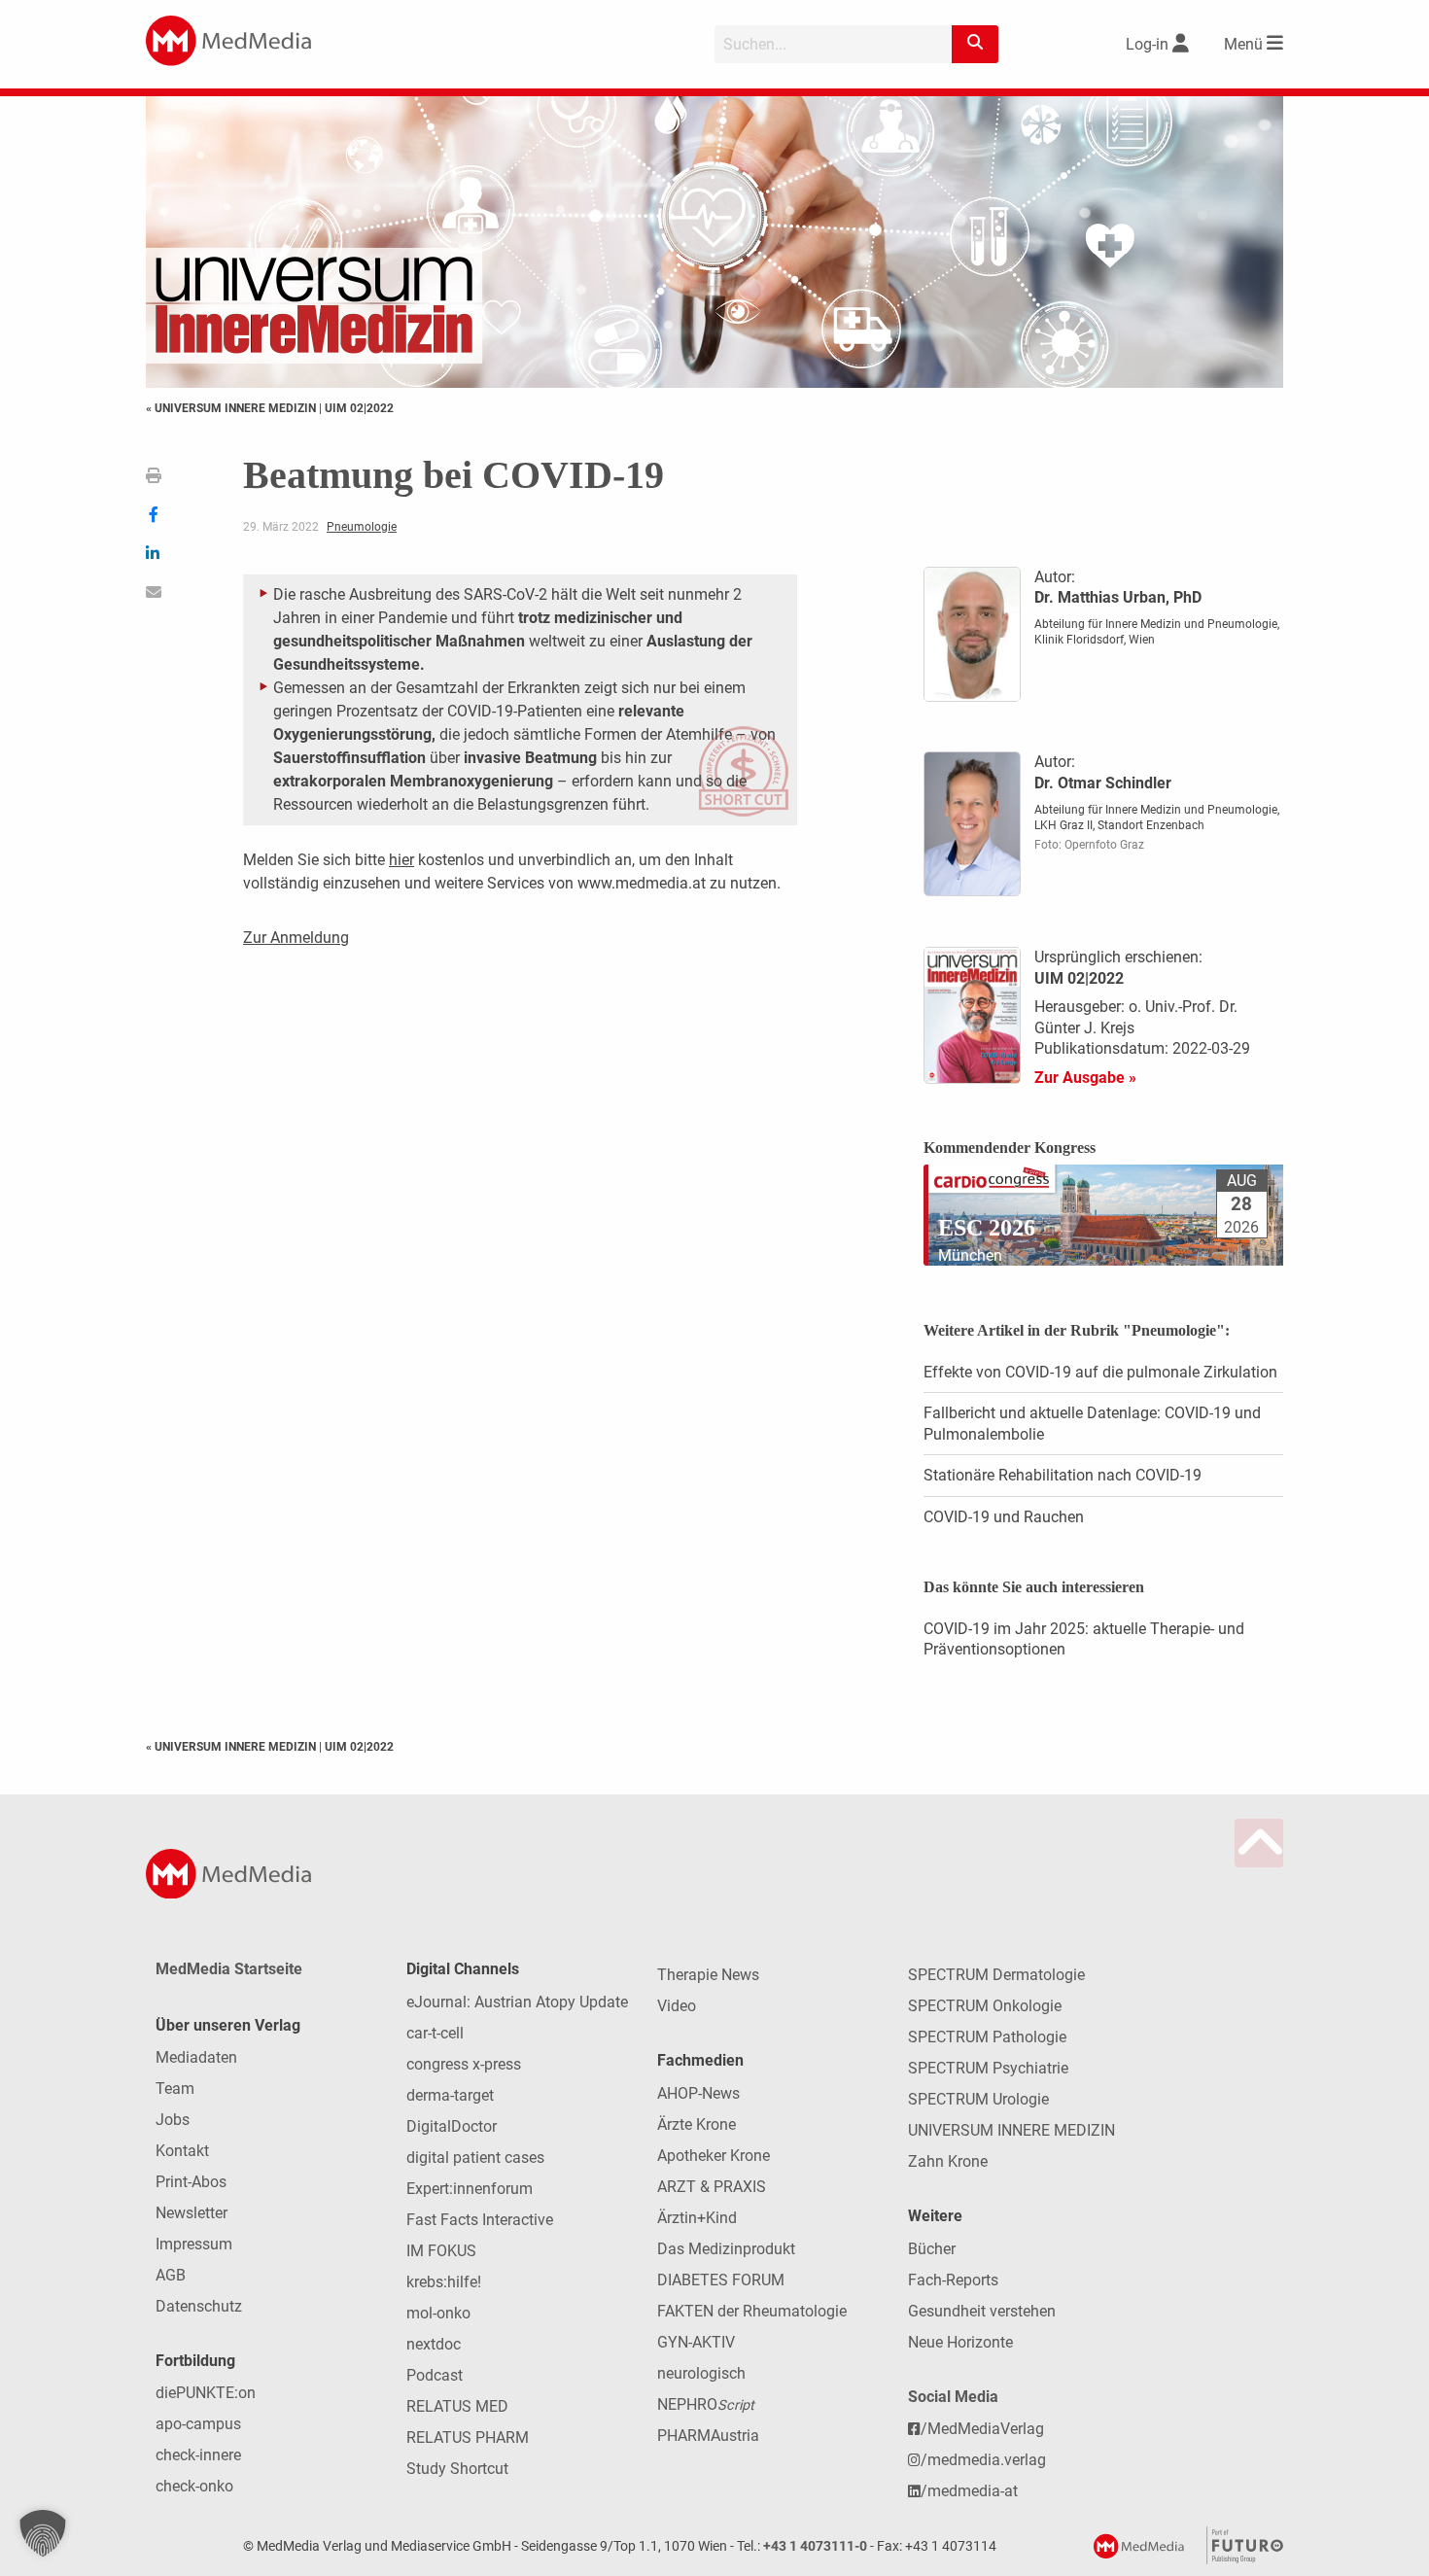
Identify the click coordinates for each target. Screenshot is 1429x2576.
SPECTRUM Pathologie (987, 2037)
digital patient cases (475, 2158)
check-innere (198, 2455)
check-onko (194, 2486)
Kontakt (182, 2151)
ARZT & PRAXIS (712, 2187)
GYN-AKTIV (696, 2342)
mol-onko (438, 2313)
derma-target (450, 2095)
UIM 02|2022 (359, 408)
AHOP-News (698, 2093)
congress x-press (464, 2064)
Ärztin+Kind (697, 2218)
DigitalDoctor (452, 2126)
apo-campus (198, 2424)
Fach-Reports (953, 2280)
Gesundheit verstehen (982, 2311)
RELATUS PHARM (468, 2437)
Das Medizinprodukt (726, 2249)
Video (677, 2006)
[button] (43, 2533)
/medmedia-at (969, 2491)
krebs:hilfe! (444, 2282)
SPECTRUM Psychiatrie (988, 2068)
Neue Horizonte (960, 2342)
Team (175, 2089)
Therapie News (708, 1975)
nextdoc (434, 2344)
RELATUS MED (457, 2406)
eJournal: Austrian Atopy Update (517, 2002)
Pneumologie (362, 527)
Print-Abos (191, 2182)
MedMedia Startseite (229, 1969)
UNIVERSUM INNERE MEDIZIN (1011, 2130)
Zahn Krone (948, 2161)
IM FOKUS (441, 2251)
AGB (171, 2275)
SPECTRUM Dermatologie (996, 1975)
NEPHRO (706, 2404)
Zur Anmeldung (296, 938)
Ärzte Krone (697, 2124)
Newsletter (192, 2213)
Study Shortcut (457, 2469)
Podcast (435, 2375)
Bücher (932, 2249)
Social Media (953, 2397)
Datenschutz (199, 2306)
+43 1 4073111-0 (815, 2546)
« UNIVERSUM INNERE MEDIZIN (232, 408)
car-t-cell (435, 2033)
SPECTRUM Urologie (978, 2099)
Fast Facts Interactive (480, 2220)
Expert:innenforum (470, 2189)
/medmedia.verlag (983, 2460)
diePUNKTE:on (206, 2393)
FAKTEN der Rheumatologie (752, 2311)
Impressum (194, 2244)
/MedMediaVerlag (982, 2429)
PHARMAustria (708, 2436)
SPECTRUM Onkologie (985, 2006)
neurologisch (701, 2373)
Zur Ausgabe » (1085, 1078)
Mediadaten (196, 2057)
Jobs (173, 2120)
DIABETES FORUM (721, 2280)
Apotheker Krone (714, 2156)
